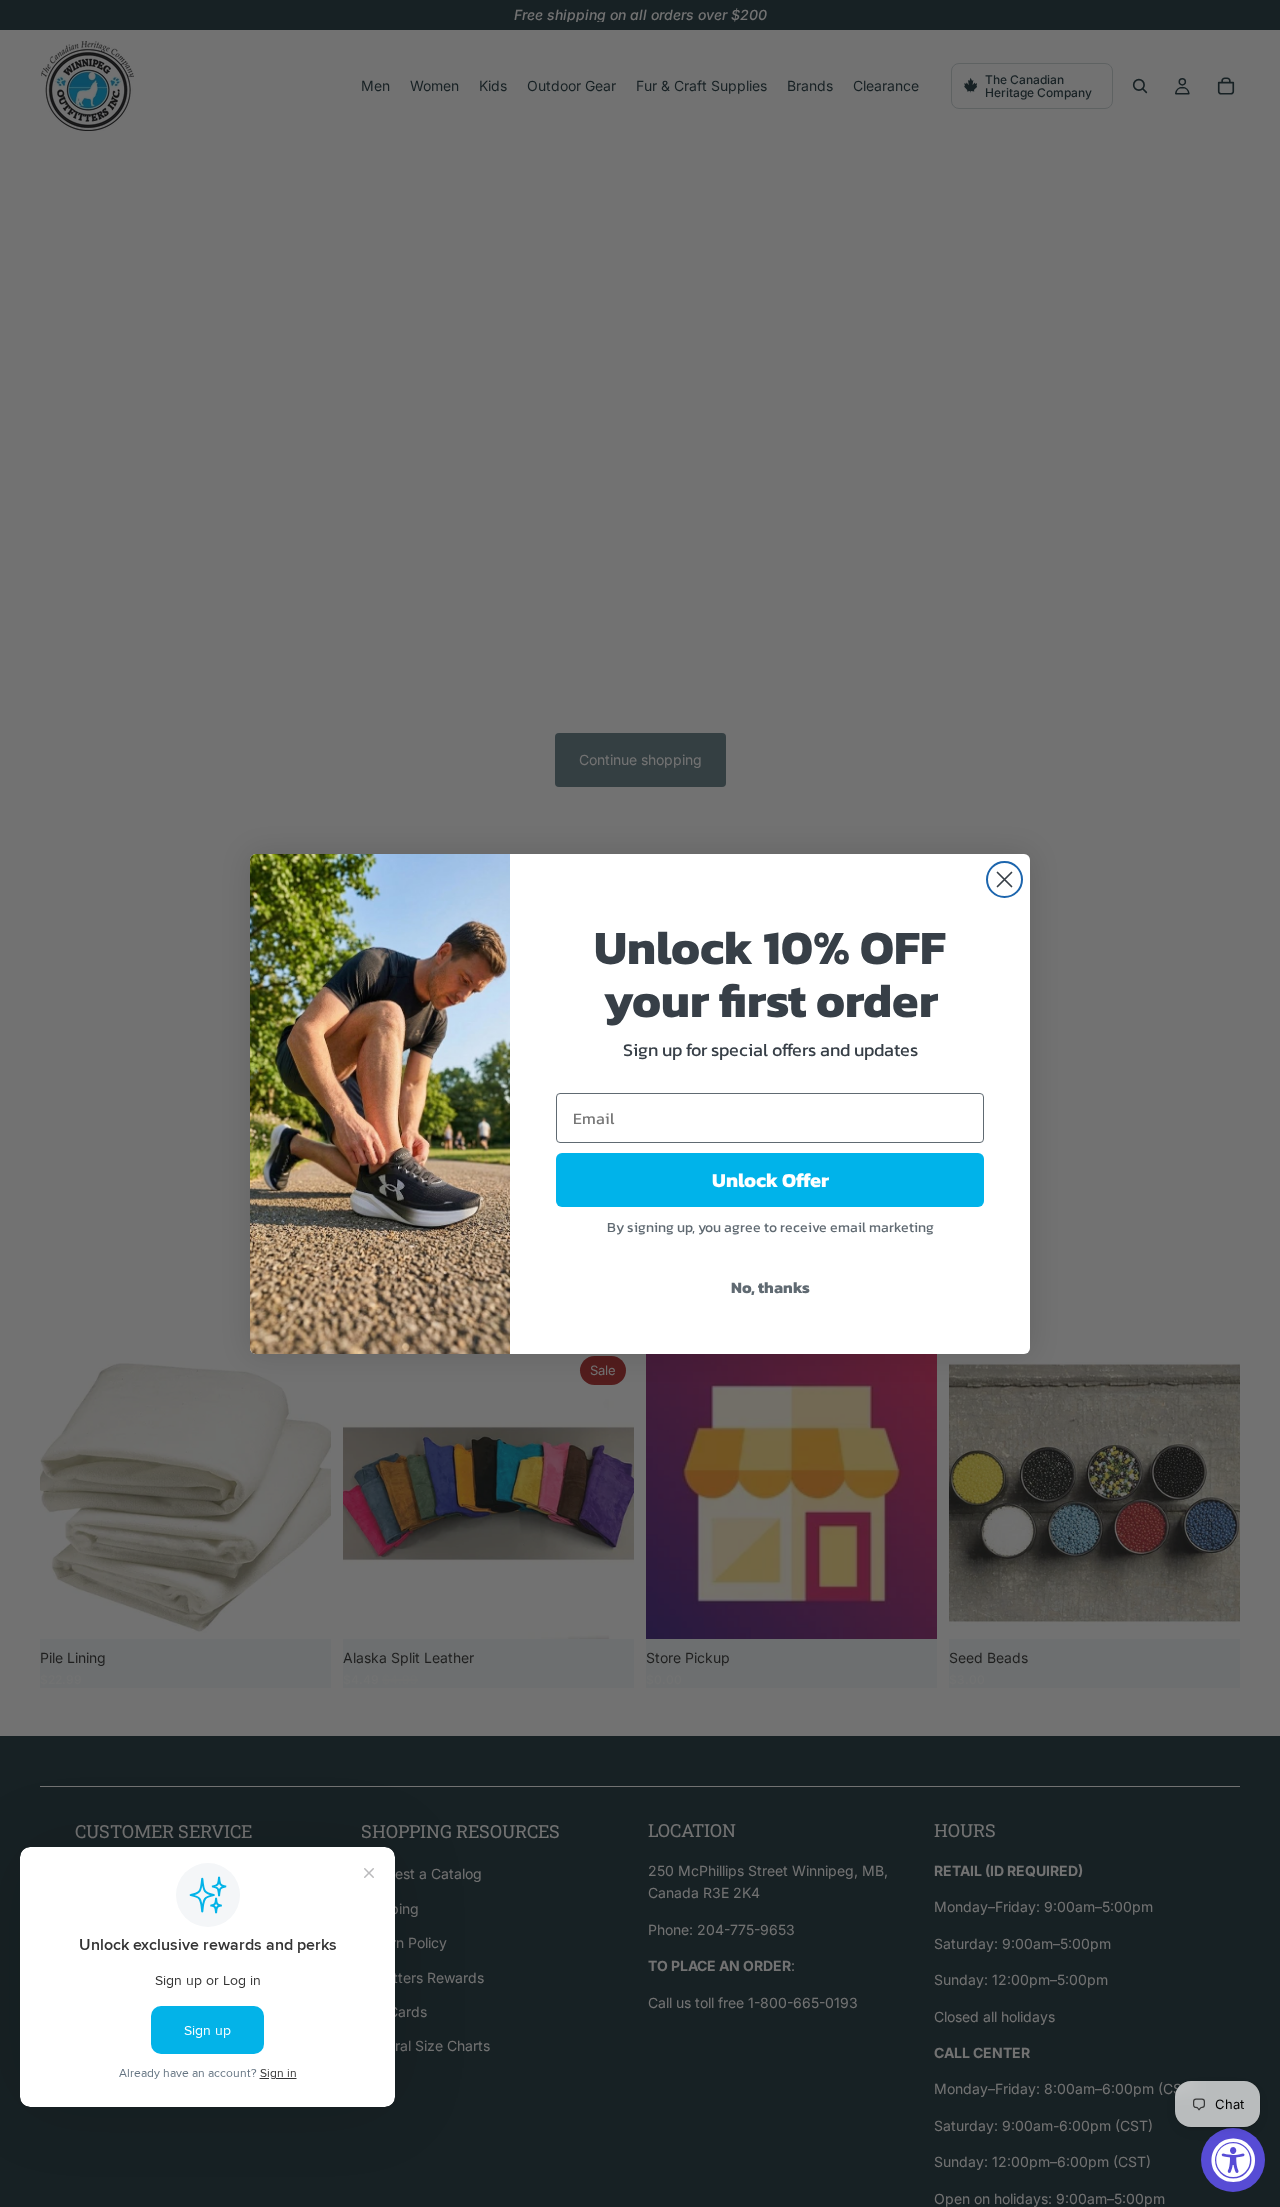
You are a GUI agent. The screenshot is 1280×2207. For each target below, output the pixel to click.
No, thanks (770, 1287)
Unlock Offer (770, 1180)
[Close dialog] (1004, 879)
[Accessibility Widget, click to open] (1233, 2160)
